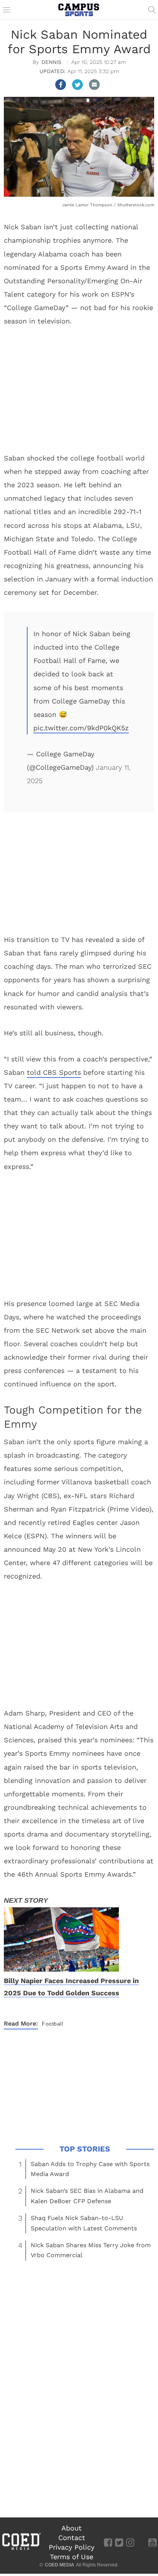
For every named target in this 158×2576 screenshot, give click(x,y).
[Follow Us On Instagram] (130, 2542)
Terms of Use (72, 2557)
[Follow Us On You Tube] (152, 2542)
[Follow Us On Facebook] (108, 2542)
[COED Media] (21, 2549)
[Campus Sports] (79, 10)
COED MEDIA (60, 2565)
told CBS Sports (54, 1072)
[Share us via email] (94, 85)
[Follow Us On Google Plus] (141, 2542)
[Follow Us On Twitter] (119, 2542)
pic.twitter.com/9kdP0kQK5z (81, 728)
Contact (72, 2538)
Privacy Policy (72, 2547)
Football (52, 2024)
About (72, 2528)
